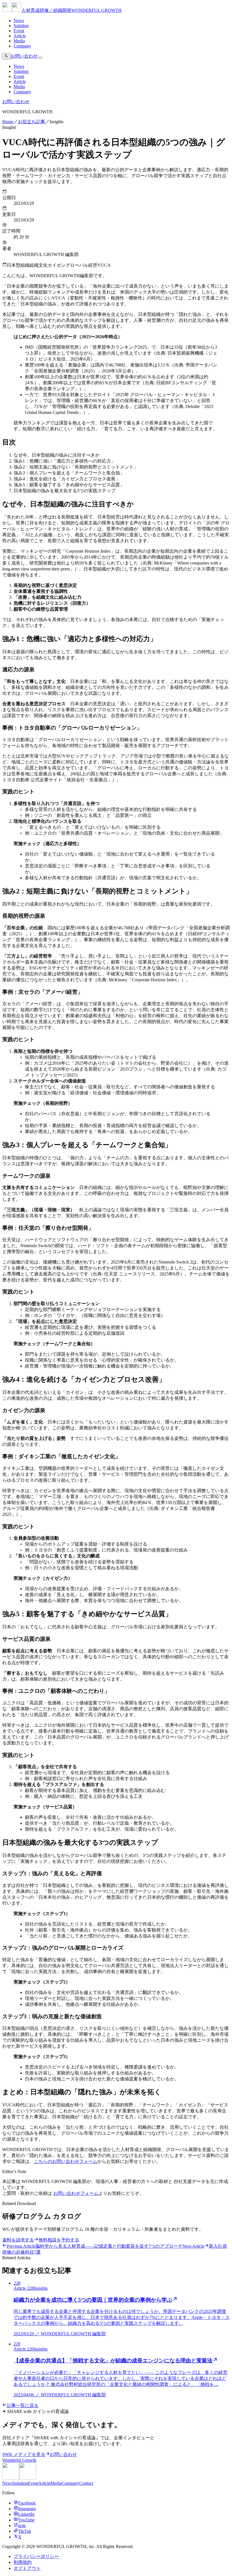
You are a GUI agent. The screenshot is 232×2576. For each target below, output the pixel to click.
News (19, 20)
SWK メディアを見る (24, 2454)
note (22, 2526)
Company (22, 46)
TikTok (25, 2531)
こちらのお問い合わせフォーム (66, 2161)
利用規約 (23, 2562)
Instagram (27, 2509)
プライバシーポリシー (36, 2556)
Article (20, 36)
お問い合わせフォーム (76, 2193)
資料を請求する (18, 2240)
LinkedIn (26, 2514)
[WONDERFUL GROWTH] (19, 2478)
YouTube (26, 2520)
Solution (21, 26)
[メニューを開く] (40, 58)
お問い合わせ (24, 56)
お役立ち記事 (31, 122)
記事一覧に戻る (23, 2405)
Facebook (27, 2503)
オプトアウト (27, 2568)
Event (19, 31)
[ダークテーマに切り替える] (6, 56)
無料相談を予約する (59, 2240)
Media (19, 41)
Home (8, 122)
